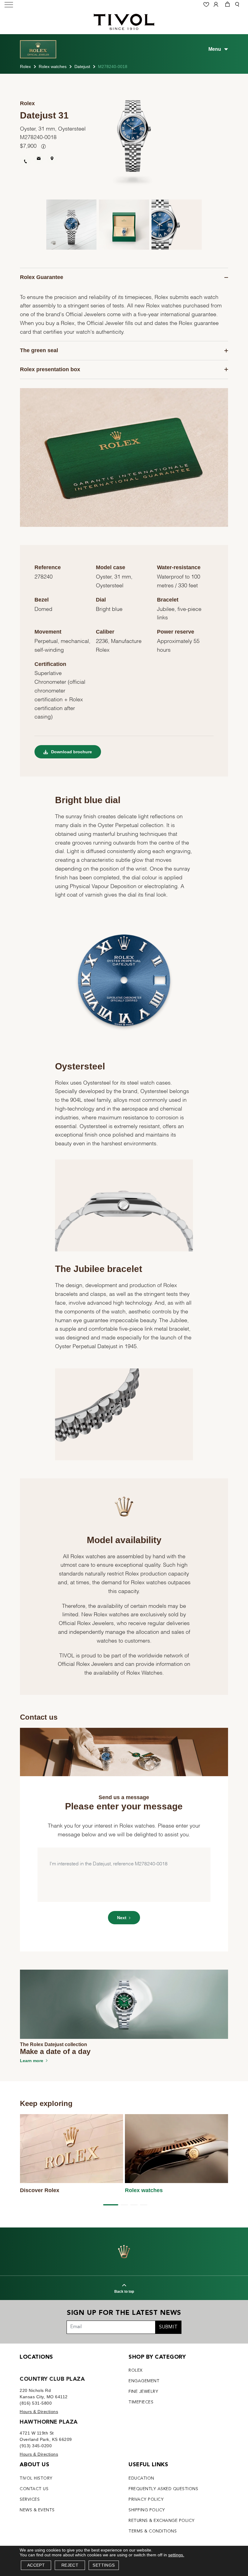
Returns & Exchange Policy (162, 2521)
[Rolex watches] (177, 2149)
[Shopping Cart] (227, 5)
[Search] (238, 5)
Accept (36, 2565)
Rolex (25, 67)
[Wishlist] (207, 5)
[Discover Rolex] (72, 2149)
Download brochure (71, 752)
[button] (109, 2205)
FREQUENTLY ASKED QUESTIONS (163, 2489)
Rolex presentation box (50, 369)
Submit (168, 2327)
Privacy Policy (146, 2500)
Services (30, 2500)
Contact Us (34, 2489)
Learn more (32, 2061)
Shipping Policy (147, 2510)
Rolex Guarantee (42, 277)
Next (122, 1918)
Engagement (144, 2381)
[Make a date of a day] (124, 2004)
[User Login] (217, 5)
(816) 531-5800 (36, 2403)
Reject (70, 2565)
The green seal (39, 350)
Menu (215, 49)
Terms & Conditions (153, 2531)
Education (141, 2478)
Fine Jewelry (143, 2392)
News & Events (37, 2510)
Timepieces (141, 2402)
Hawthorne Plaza (49, 2422)
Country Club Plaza (52, 2379)
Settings (104, 2565)
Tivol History (36, 2478)
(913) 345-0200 (36, 2446)
